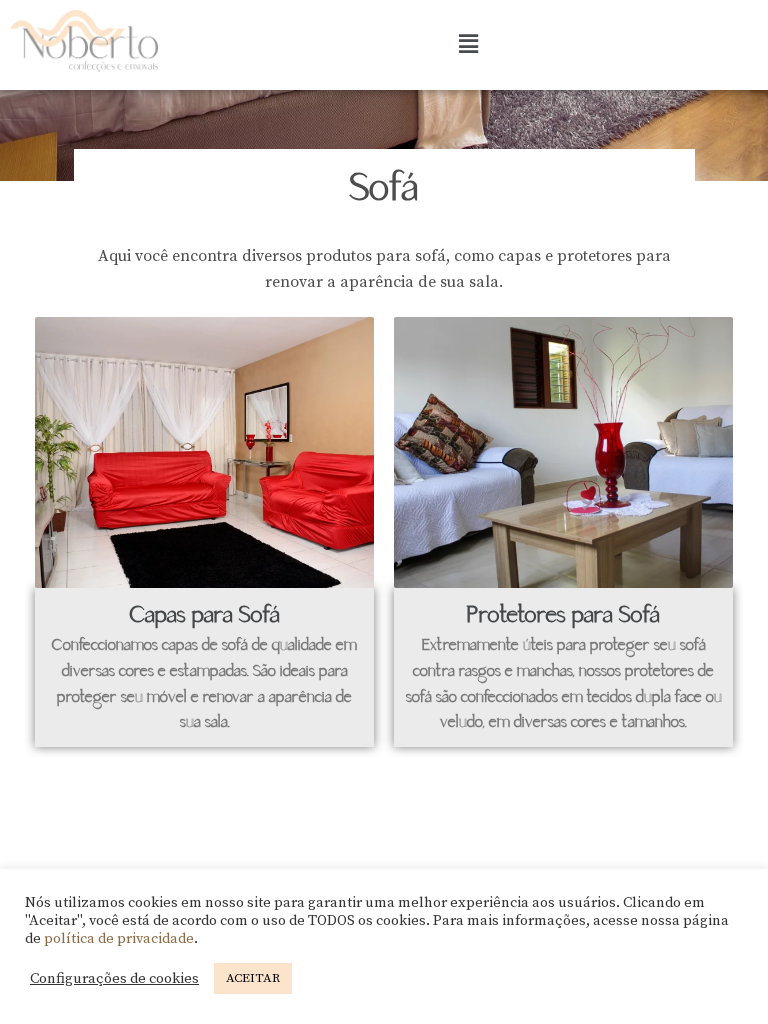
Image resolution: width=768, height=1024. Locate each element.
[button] (468, 45)
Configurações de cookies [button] (114, 979)
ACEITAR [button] (253, 978)
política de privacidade (119, 939)
